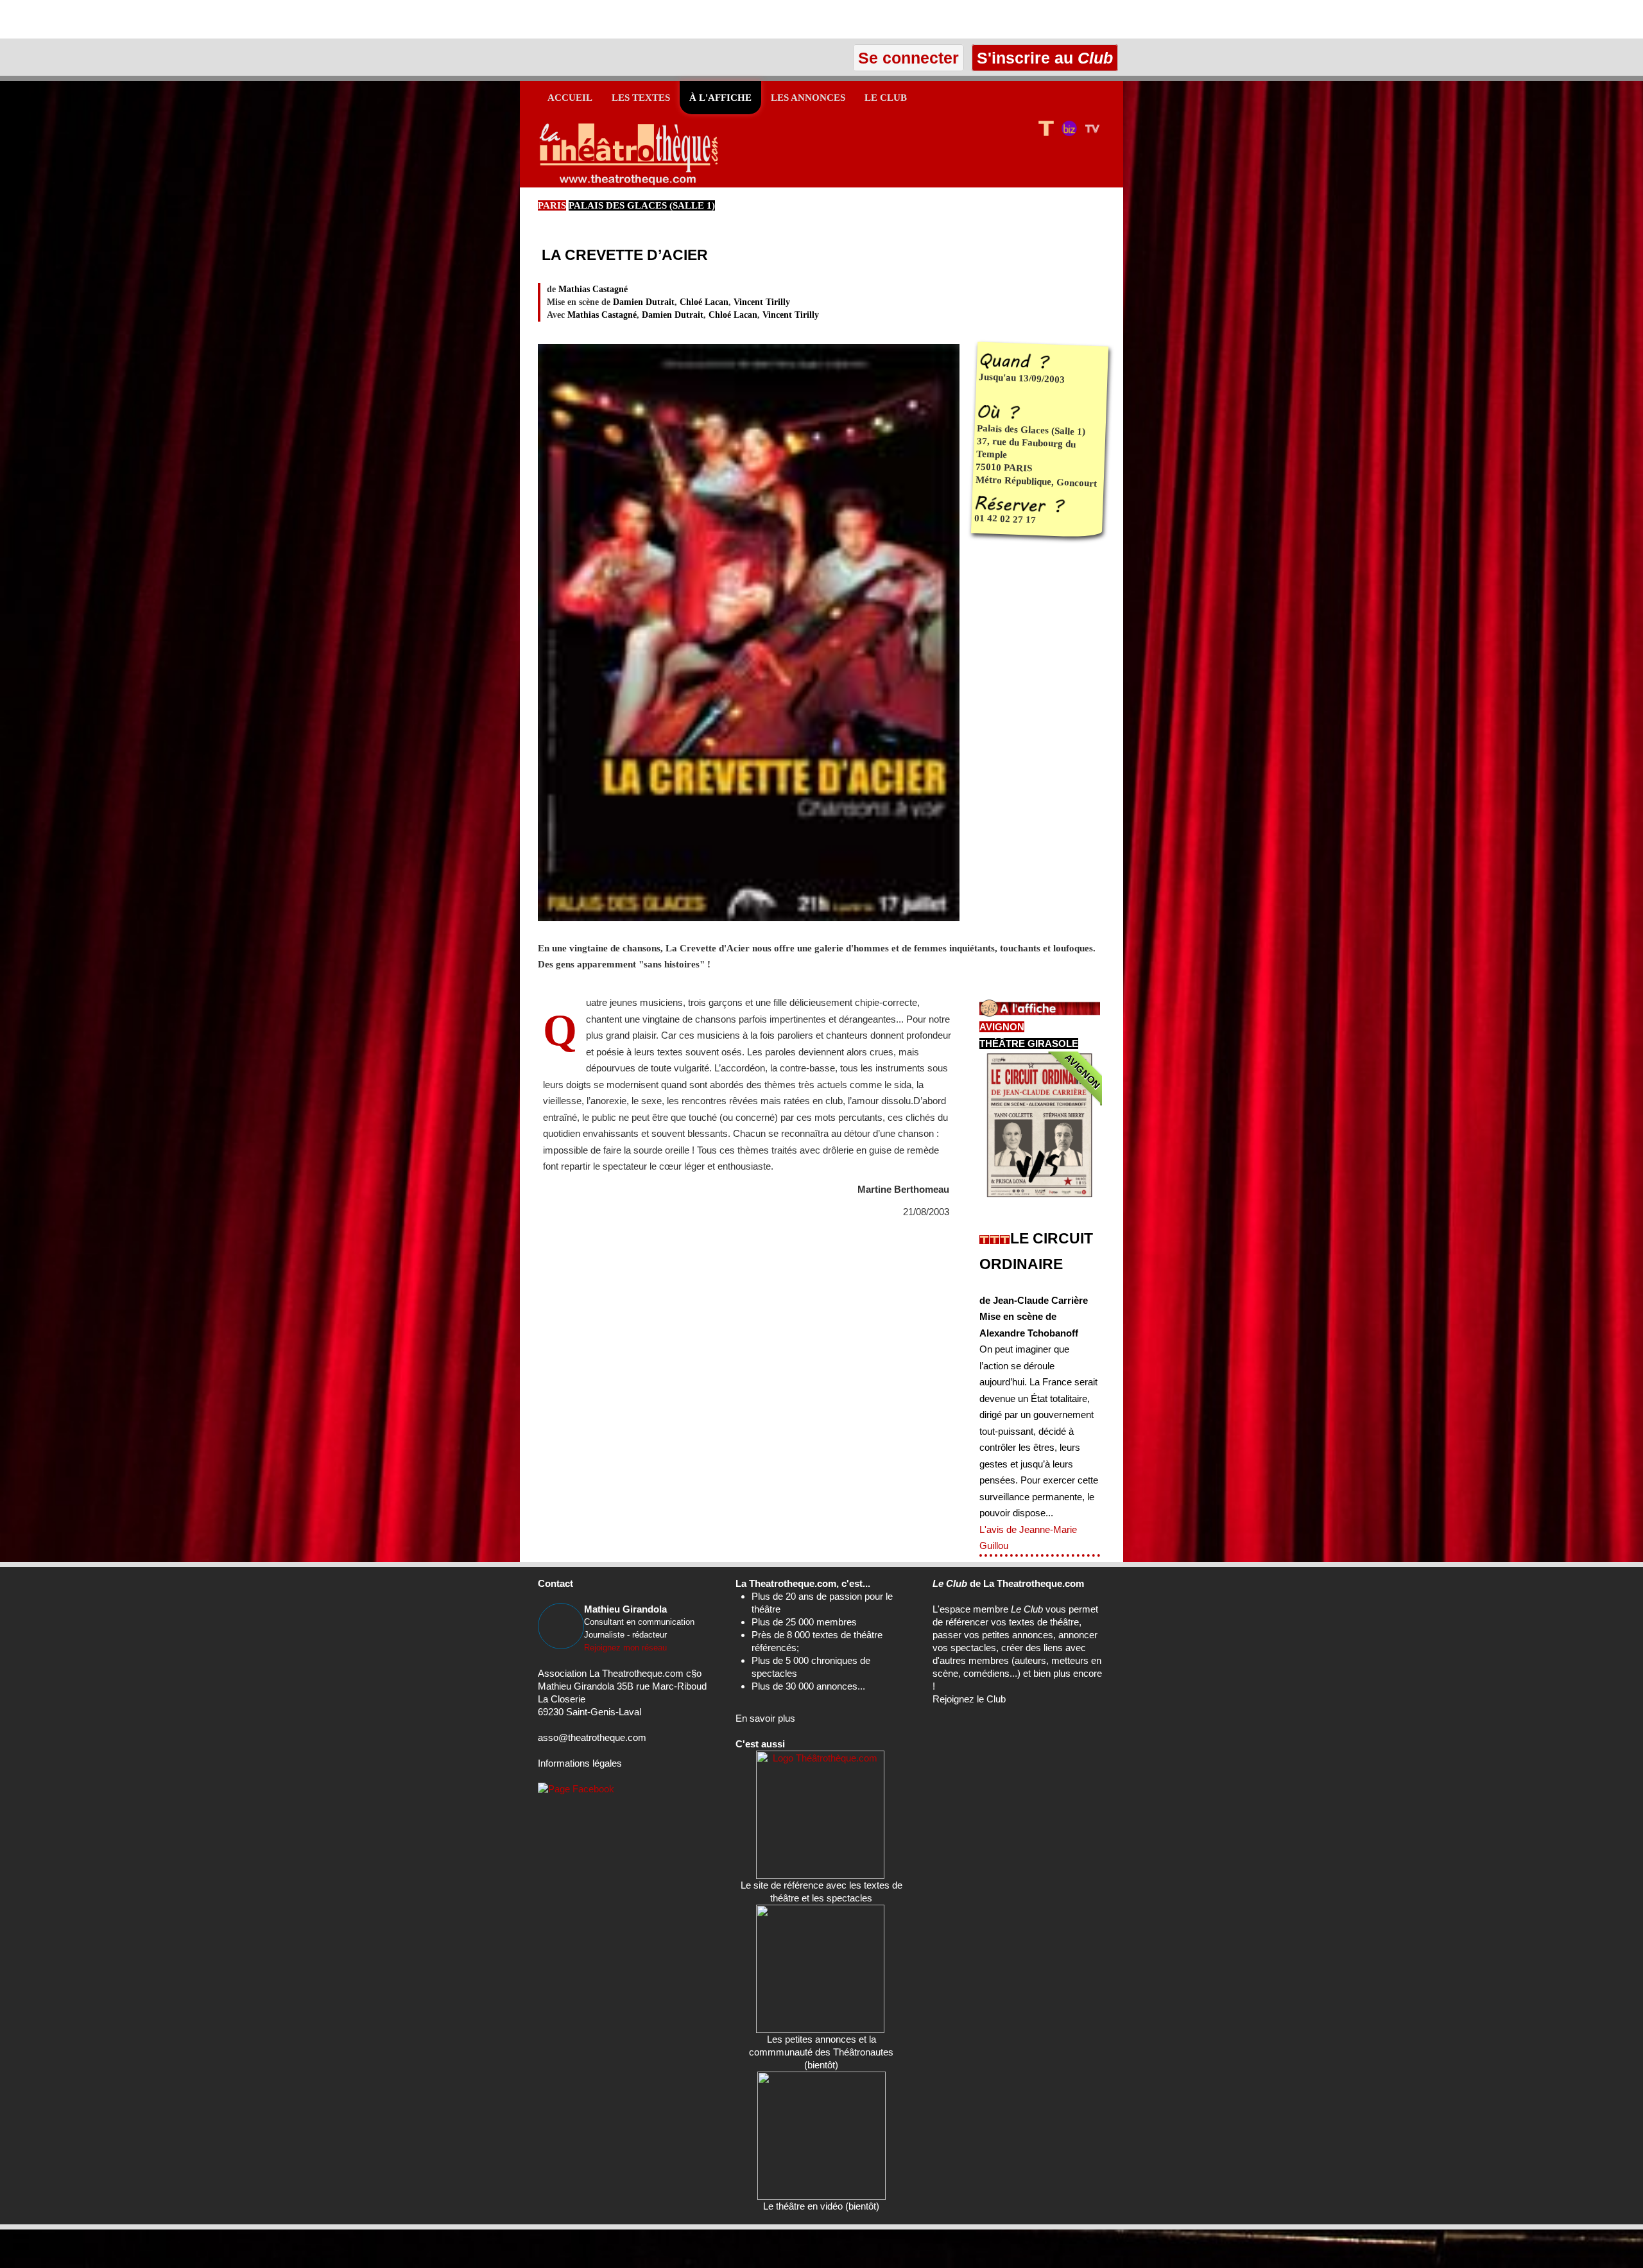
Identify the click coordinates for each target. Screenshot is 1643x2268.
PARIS (552, 205)
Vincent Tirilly (762, 302)
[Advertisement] (150, 19)
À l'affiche (720, 98)
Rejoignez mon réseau (625, 1648)
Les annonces (808, 98)
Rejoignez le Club (969, 1699)
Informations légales (580, 1763)
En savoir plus (765, 1718)
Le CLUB (886, 98)
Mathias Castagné (593, 289)
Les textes (641, 98)
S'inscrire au (1043, 58)
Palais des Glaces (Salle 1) (642, 205)
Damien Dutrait (644, 302)
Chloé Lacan (704, 302)
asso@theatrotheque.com (592, 1737)
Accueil (570, 98)
